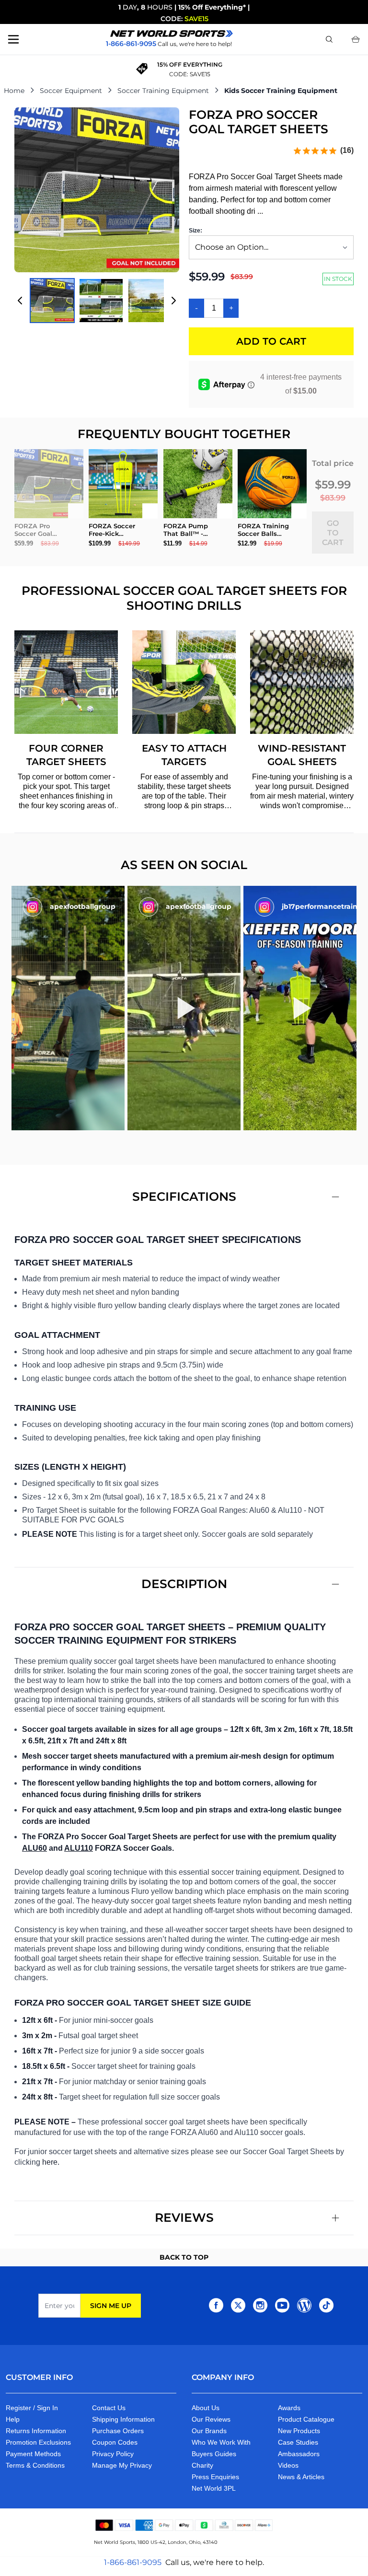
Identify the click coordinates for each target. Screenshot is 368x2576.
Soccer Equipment (71, 91)
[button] (68, 1008)
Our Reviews (211, 2419)
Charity (202, 2465)
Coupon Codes (115, 2442)
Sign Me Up (111, 2306)
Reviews (184, 2217)
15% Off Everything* (212, 7)
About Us (206, 2408)
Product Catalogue (306, 2419)
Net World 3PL (214, 2488)
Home (14, 91)
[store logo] (172, 34)
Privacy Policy (113, 2454)
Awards (289, 2408)
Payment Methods (33, 2454)
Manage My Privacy (122, 2465)
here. (51, 2162)
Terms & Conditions (35, 2465)
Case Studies (298, 2442)
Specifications (184, 1196)
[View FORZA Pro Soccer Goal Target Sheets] (52, 301)
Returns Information (36, 2431)
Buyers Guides (214, 2454)
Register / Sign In (32, 2408)
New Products (299, 2431)
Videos (288, 2465)
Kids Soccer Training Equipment (281, 91)
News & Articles (301, 2477)
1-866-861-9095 (133, 2562)
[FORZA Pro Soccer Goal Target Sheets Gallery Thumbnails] (97, 301)
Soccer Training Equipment (163, 91)
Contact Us (109, 2408)
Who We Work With (221, 2442)
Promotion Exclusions (38, 2442)
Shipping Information (123, 2419)
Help (13, 2419)
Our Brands (209, 2431)
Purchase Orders (118, 2431)
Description (184, 1584)
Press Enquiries (215, 2477)
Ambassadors (299, 2454)
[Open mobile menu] (13, 39)
